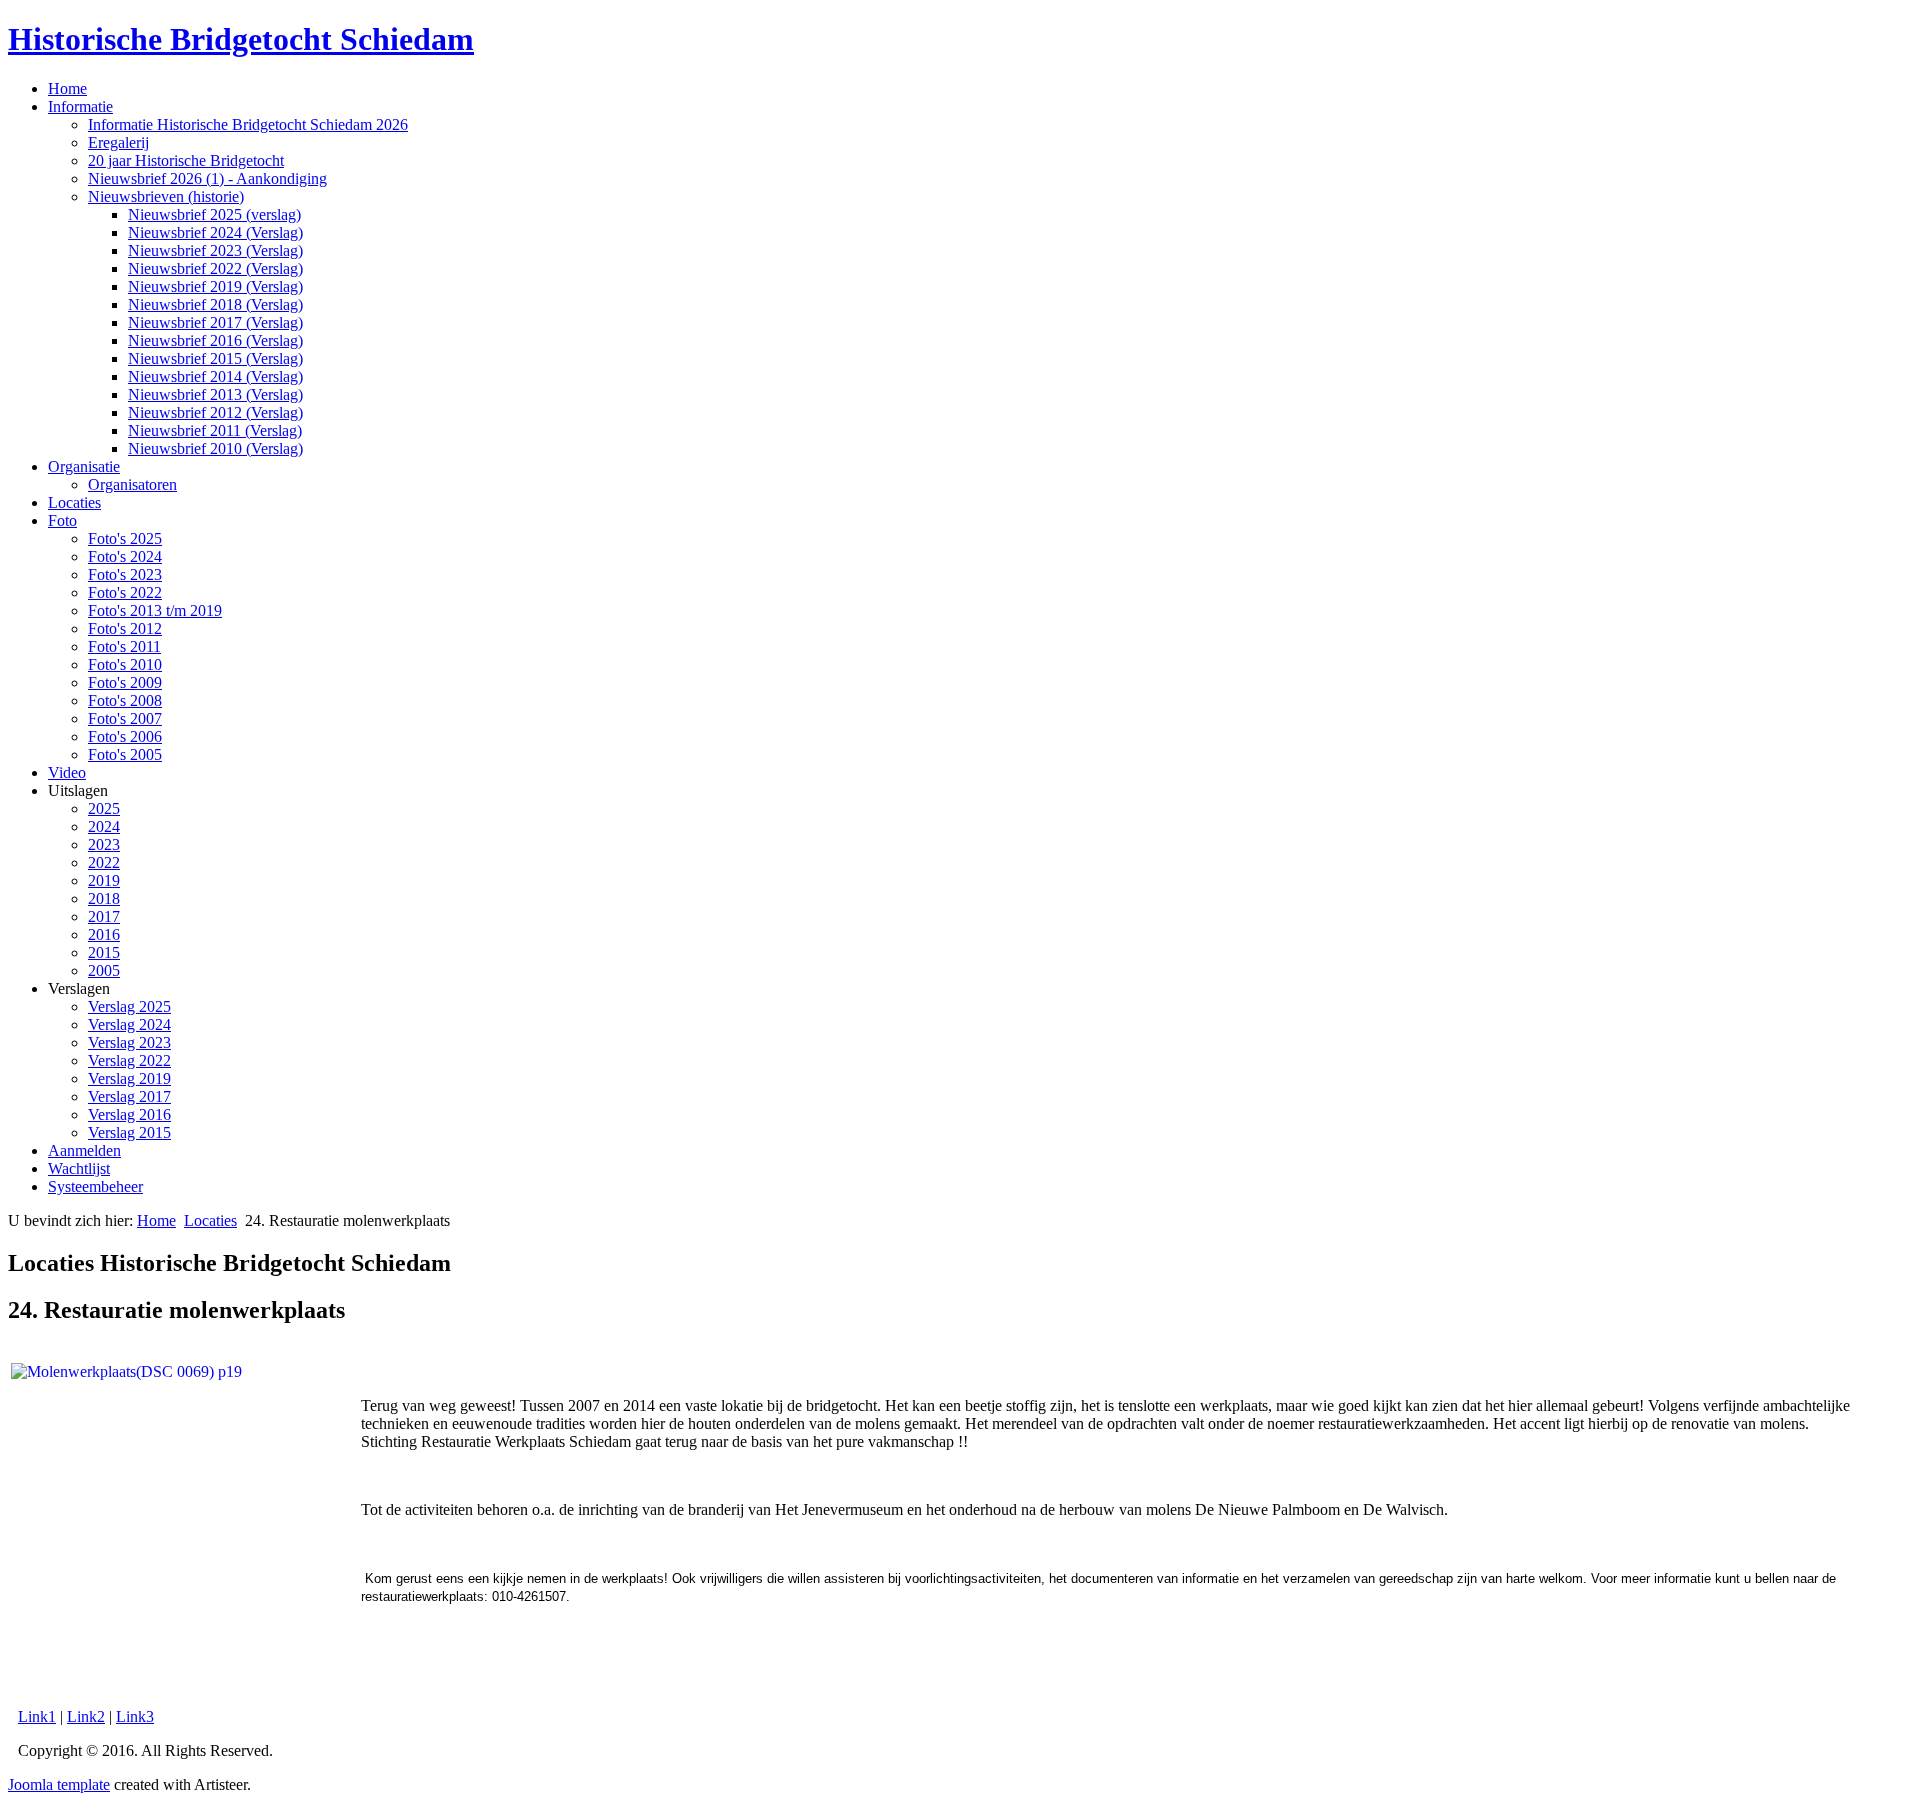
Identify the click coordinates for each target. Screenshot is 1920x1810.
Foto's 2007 (125, 718)
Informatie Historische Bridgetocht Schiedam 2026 (248, 124)
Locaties (74, 502)
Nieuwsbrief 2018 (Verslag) (215, 304)
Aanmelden (84, 1150)
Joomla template (59, 1784)
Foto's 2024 (125, 556)
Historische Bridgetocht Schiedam (241, 39)
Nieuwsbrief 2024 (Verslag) (215, 232)
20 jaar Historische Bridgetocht (186, 160)
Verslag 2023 (129, 1042)
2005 (104, 970)
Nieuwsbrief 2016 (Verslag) (215, 340)
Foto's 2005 (125, 754)
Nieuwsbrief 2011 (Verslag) (215, 430)
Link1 (37, 1716)
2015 (104, 952)
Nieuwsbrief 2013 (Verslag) (215, 394)
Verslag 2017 (129, 1096)
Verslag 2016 (129, 1114)
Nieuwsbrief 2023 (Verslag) (215, 250)
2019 (104, 880)
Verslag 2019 (129, 1078)
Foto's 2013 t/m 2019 (155, 610)
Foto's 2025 (125, 538)
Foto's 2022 (125, 592)
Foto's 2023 (125, 574)
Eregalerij (118, 142)
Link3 (135, 1716)
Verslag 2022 (129, 1060)
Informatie (80, 106)
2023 (104, 844)
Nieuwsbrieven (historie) (166, 196)
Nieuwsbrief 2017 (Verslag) (215, 322)
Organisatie (84, 466)
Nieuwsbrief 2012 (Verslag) (215, 412)
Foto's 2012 (125, 628)
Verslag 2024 (129, 1024)
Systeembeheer (95, 1186)
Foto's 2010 (125, 664)
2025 (104, 808)
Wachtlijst (79, 1168)
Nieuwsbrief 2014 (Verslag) (215, 376)
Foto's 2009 (125, 682)
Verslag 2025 (129, 1006)
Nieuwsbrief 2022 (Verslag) (215, 268)
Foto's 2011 (124, 646)
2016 (104, 934)
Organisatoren (132, 484)
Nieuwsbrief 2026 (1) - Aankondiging (207, 178)
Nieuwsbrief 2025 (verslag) (214, 214)
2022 (104, 862)
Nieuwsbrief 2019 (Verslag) (215, 286)
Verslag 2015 (129, 1132)
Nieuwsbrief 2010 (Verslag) (215, 448)
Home (67, 88)
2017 (104, 916)
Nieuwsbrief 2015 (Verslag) (215, 358)
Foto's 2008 (125, 700)
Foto (62, 520)
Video (67, 772)
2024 (104, 826)
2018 (104, 898)
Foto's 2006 (125, 736)
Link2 (86, 1716)
